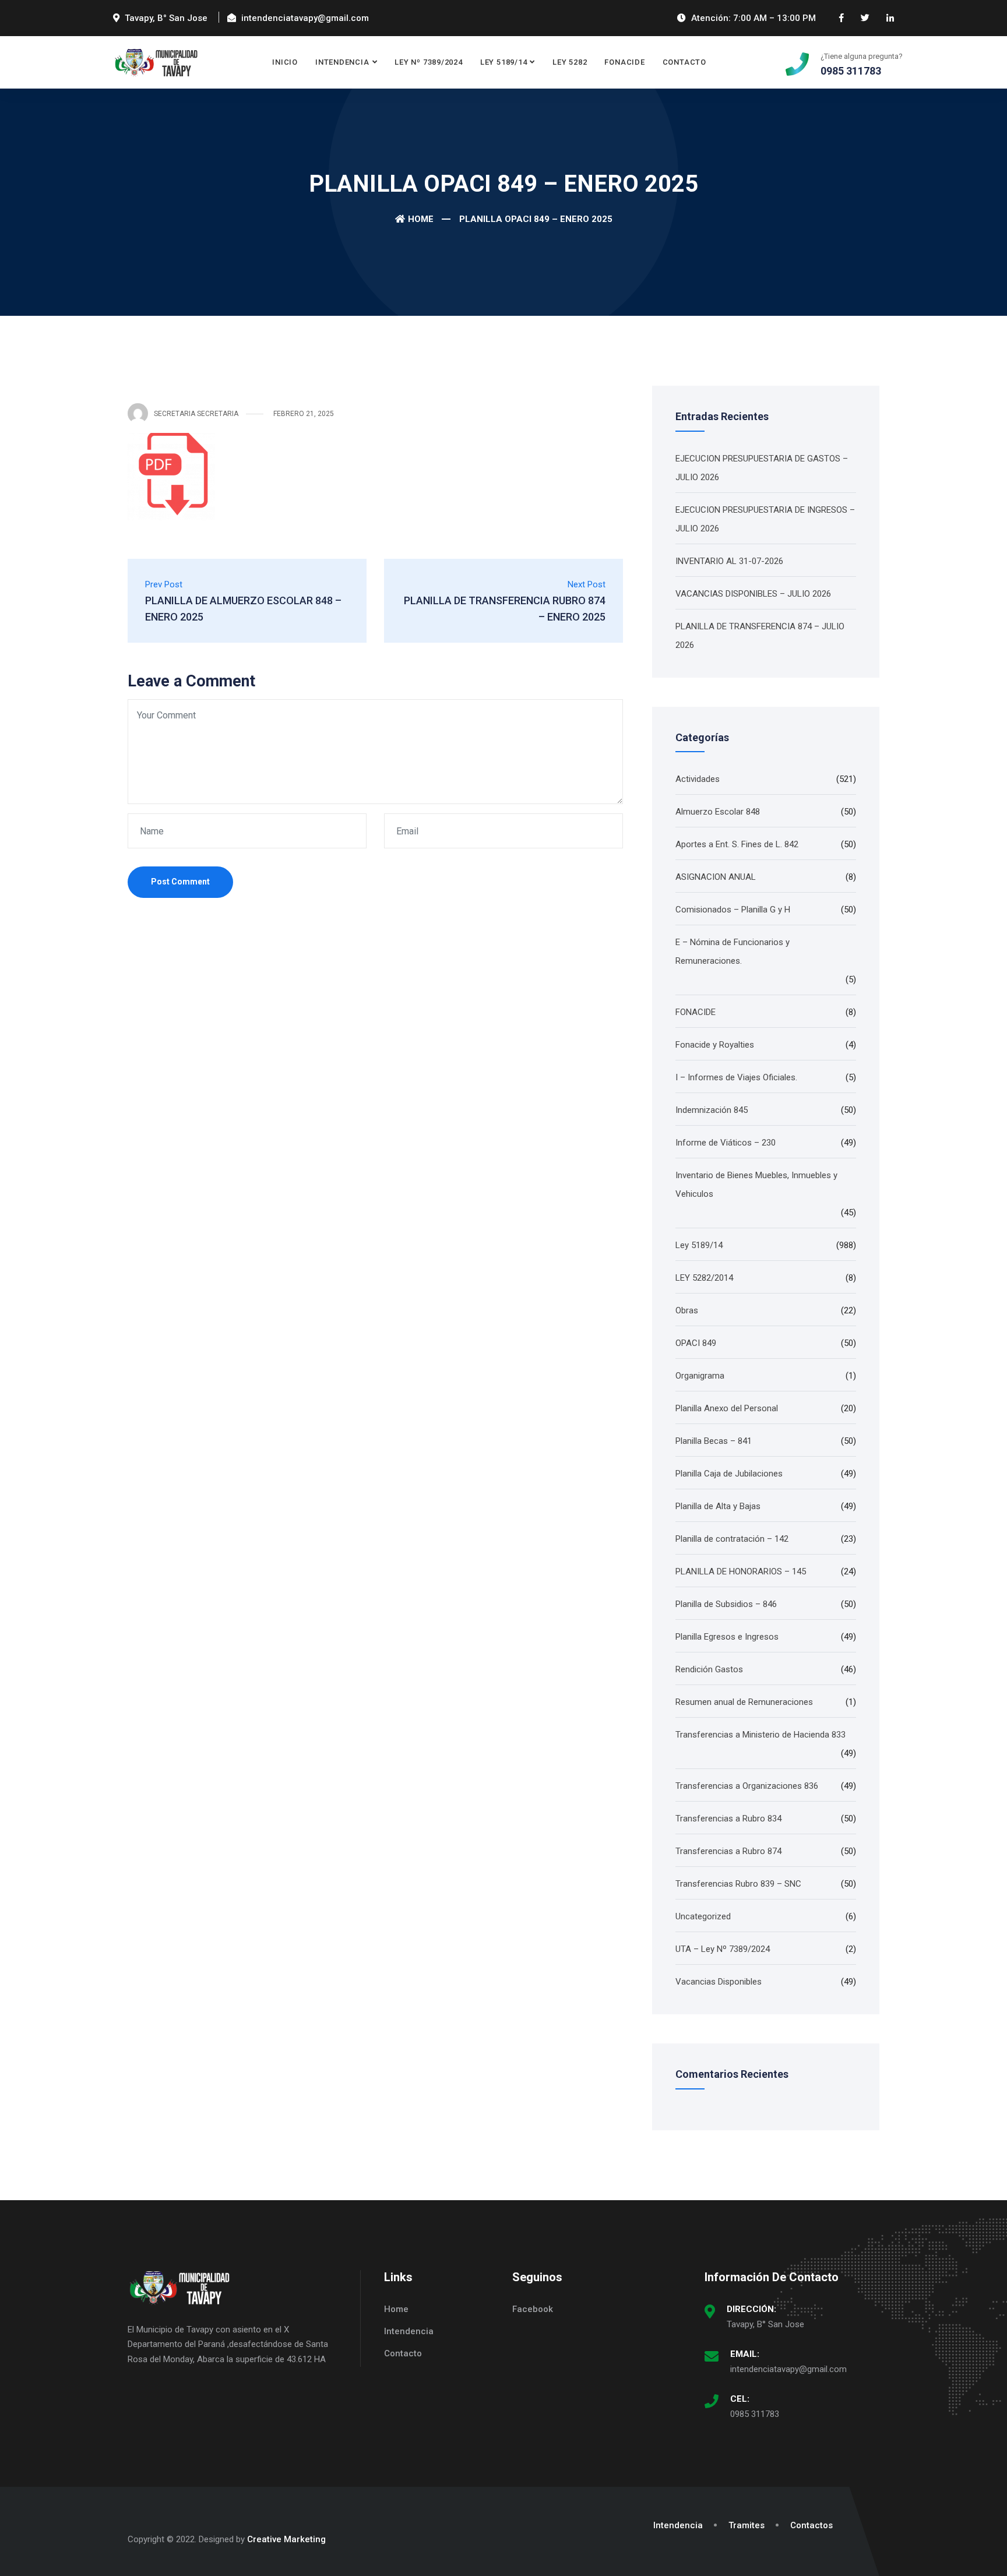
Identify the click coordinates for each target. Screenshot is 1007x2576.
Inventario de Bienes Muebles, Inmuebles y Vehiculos (756, 1185)
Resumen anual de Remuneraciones (744, 1702)
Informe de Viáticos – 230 (726, 1143)
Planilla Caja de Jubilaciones (729, 1474)
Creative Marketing (286, 2539)
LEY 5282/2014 (704, 1278)
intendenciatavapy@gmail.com (788, 2369)
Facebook (533, 2309)
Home (421, 219)
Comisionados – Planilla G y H (733, 910)
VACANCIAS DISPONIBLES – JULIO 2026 (753, 594)
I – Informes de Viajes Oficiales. (736, 1077)
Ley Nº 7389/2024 (428, 62)
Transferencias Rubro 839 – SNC (738, 1884)
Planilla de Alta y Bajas (718, 1506)
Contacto (684, 62)
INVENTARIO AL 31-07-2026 (729, 561)
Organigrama (700, 1376)
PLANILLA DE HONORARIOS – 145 (741, 1571)
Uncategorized (703, 1916)
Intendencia (342, 62)
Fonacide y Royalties (715, 1045)
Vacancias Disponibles (719, 1982)
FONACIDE (624, 62)
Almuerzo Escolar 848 (718, 812)
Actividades (698, 779)
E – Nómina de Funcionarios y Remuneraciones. (733, 952)
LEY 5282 (570, 62)
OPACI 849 (696, 1343)
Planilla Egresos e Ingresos (727, 1637)
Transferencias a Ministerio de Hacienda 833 (760, 1735)
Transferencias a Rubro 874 (728, 1851)
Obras (687, 1310)
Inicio (285, 62)
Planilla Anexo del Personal (727, 1408)
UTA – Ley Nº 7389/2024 (723, 1949)
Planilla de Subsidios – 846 (726, 1604)
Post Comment (180, 882)
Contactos (811, 2525)
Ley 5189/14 (504, 62)
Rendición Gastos (709, 1669)
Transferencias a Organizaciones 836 (747, 1786)
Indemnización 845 (712, 1110)
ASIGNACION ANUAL (716, 877)
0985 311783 (755, 2414)
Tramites (747, 2525)
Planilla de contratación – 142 (732, 1539)
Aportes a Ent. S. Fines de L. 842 (737, 844)
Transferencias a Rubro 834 (728, 1819)
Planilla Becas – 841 (714, 1441)
